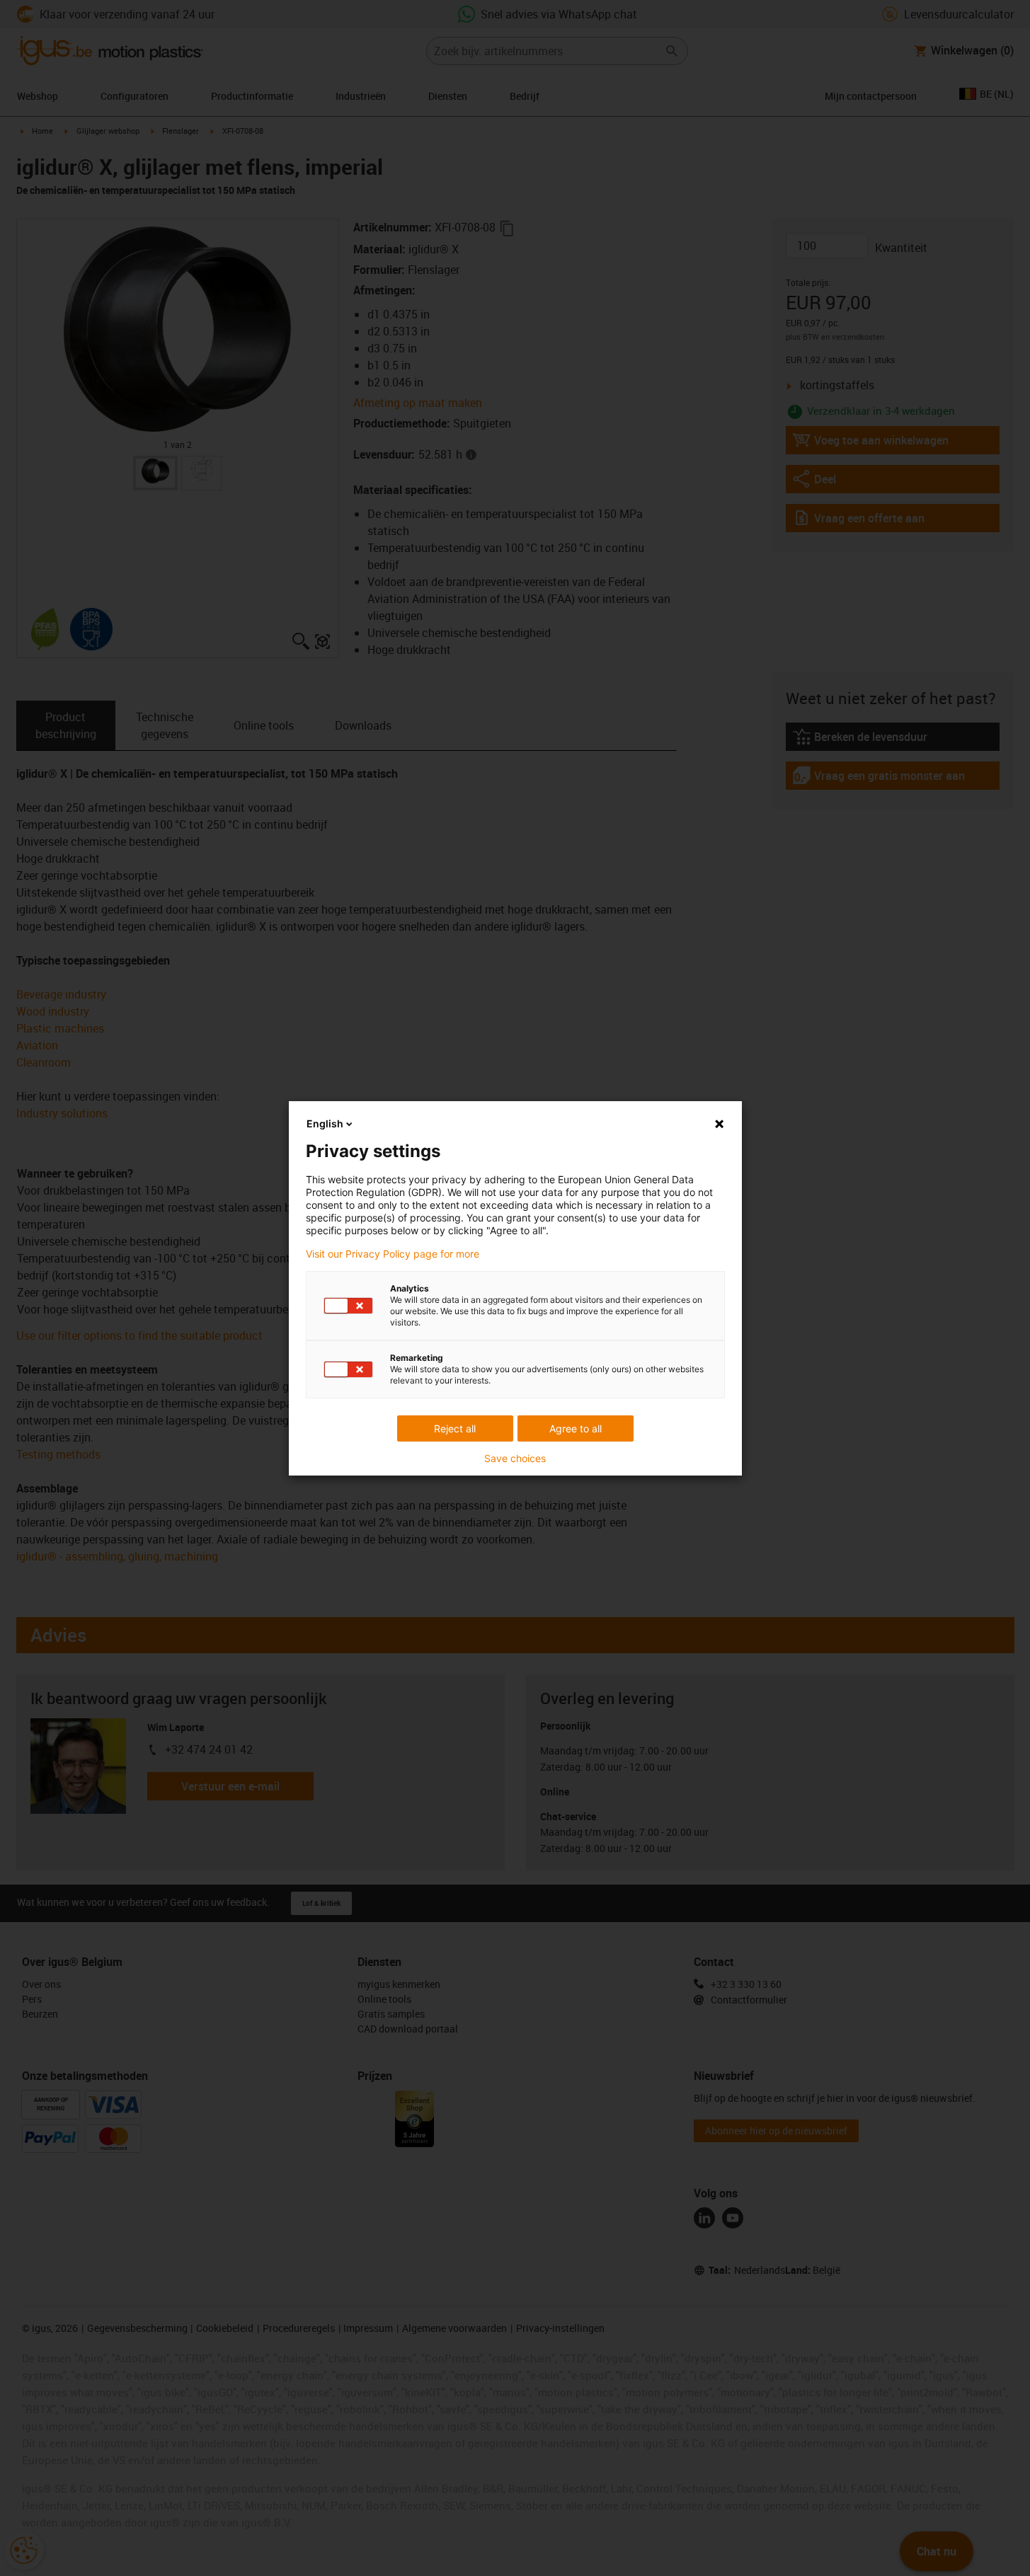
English (325, 1123)
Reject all (455, 1428)
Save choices (515, 1459)
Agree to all (576, 1428)
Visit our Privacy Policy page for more (393, 1254)
